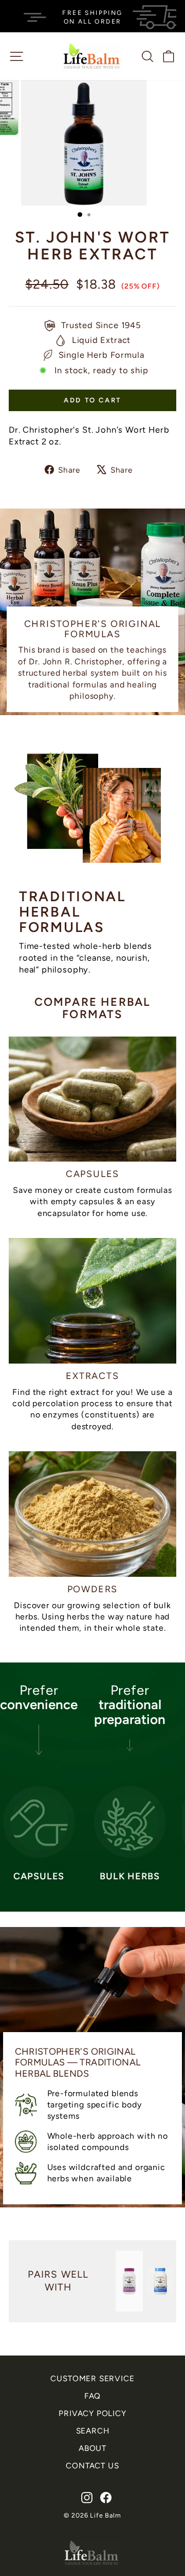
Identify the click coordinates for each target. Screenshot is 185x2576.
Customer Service (92, 2378)
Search (93, 2431)
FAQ (92, 2396)
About (92, 2448)
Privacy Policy (92, 2413)
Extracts (92, 1376)
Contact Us (92, 2466)
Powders (93, 1589)
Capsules (92, 1174)
